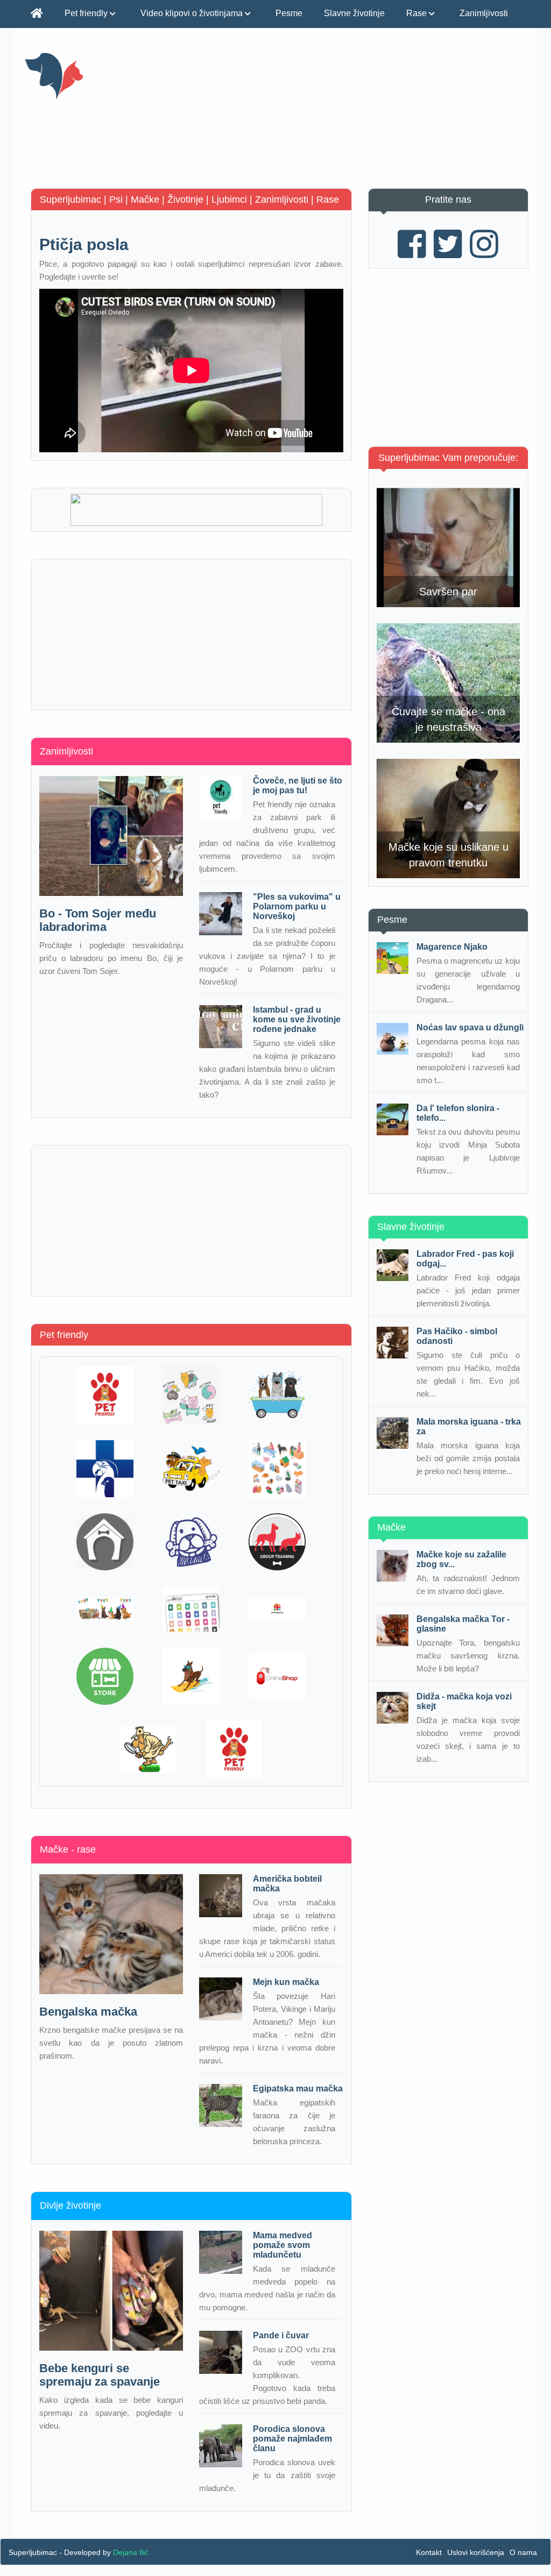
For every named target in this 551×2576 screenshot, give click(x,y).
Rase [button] (418, 13)
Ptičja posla (84, 244)
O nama (523, 2552)
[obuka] (277, 1542)
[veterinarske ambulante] (105, 1469)
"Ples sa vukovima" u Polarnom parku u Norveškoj (297, 906)
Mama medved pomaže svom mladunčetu (282, 2245)
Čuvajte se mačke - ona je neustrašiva (448, 719)
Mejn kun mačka (286, 1982)
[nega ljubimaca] (277, 1394)
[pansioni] (105, 1542)
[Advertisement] (364, 113)
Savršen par (448, 592)
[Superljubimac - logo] (103, 75)
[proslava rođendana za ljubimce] (105, 1609)
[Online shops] (277, 1676)
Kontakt (429, 2552)
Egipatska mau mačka (298, 2088)
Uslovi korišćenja (476, 2552)
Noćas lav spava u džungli (470, 1027)
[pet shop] (191, 1394)
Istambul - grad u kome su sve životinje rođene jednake (297, 1019)
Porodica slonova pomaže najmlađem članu (292, 2439)
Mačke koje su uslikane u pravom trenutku (448, 855)
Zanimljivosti (484, 13)
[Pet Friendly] (234, 1749)
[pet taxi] (191, 1468)
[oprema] (191, 1609)
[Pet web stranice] (148, 1749)
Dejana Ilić (131, 2552)
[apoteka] (277, 1609)
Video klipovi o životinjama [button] (193, 13)
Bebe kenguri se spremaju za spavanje (100, 2375)
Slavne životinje (354, 13)
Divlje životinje (70, 2205)
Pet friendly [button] (87, 13)
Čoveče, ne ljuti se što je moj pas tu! (298, 785)
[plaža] (191, 1676)
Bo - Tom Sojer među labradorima (98, 920)
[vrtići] (277, 1469)
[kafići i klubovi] (105, 1394)
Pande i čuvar (281, 2335)
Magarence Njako (452, 947)
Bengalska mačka (88, 2012)
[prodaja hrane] (105, 1676)
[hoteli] (191, 1542)
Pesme (289, 13)
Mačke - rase (68, 1849)
